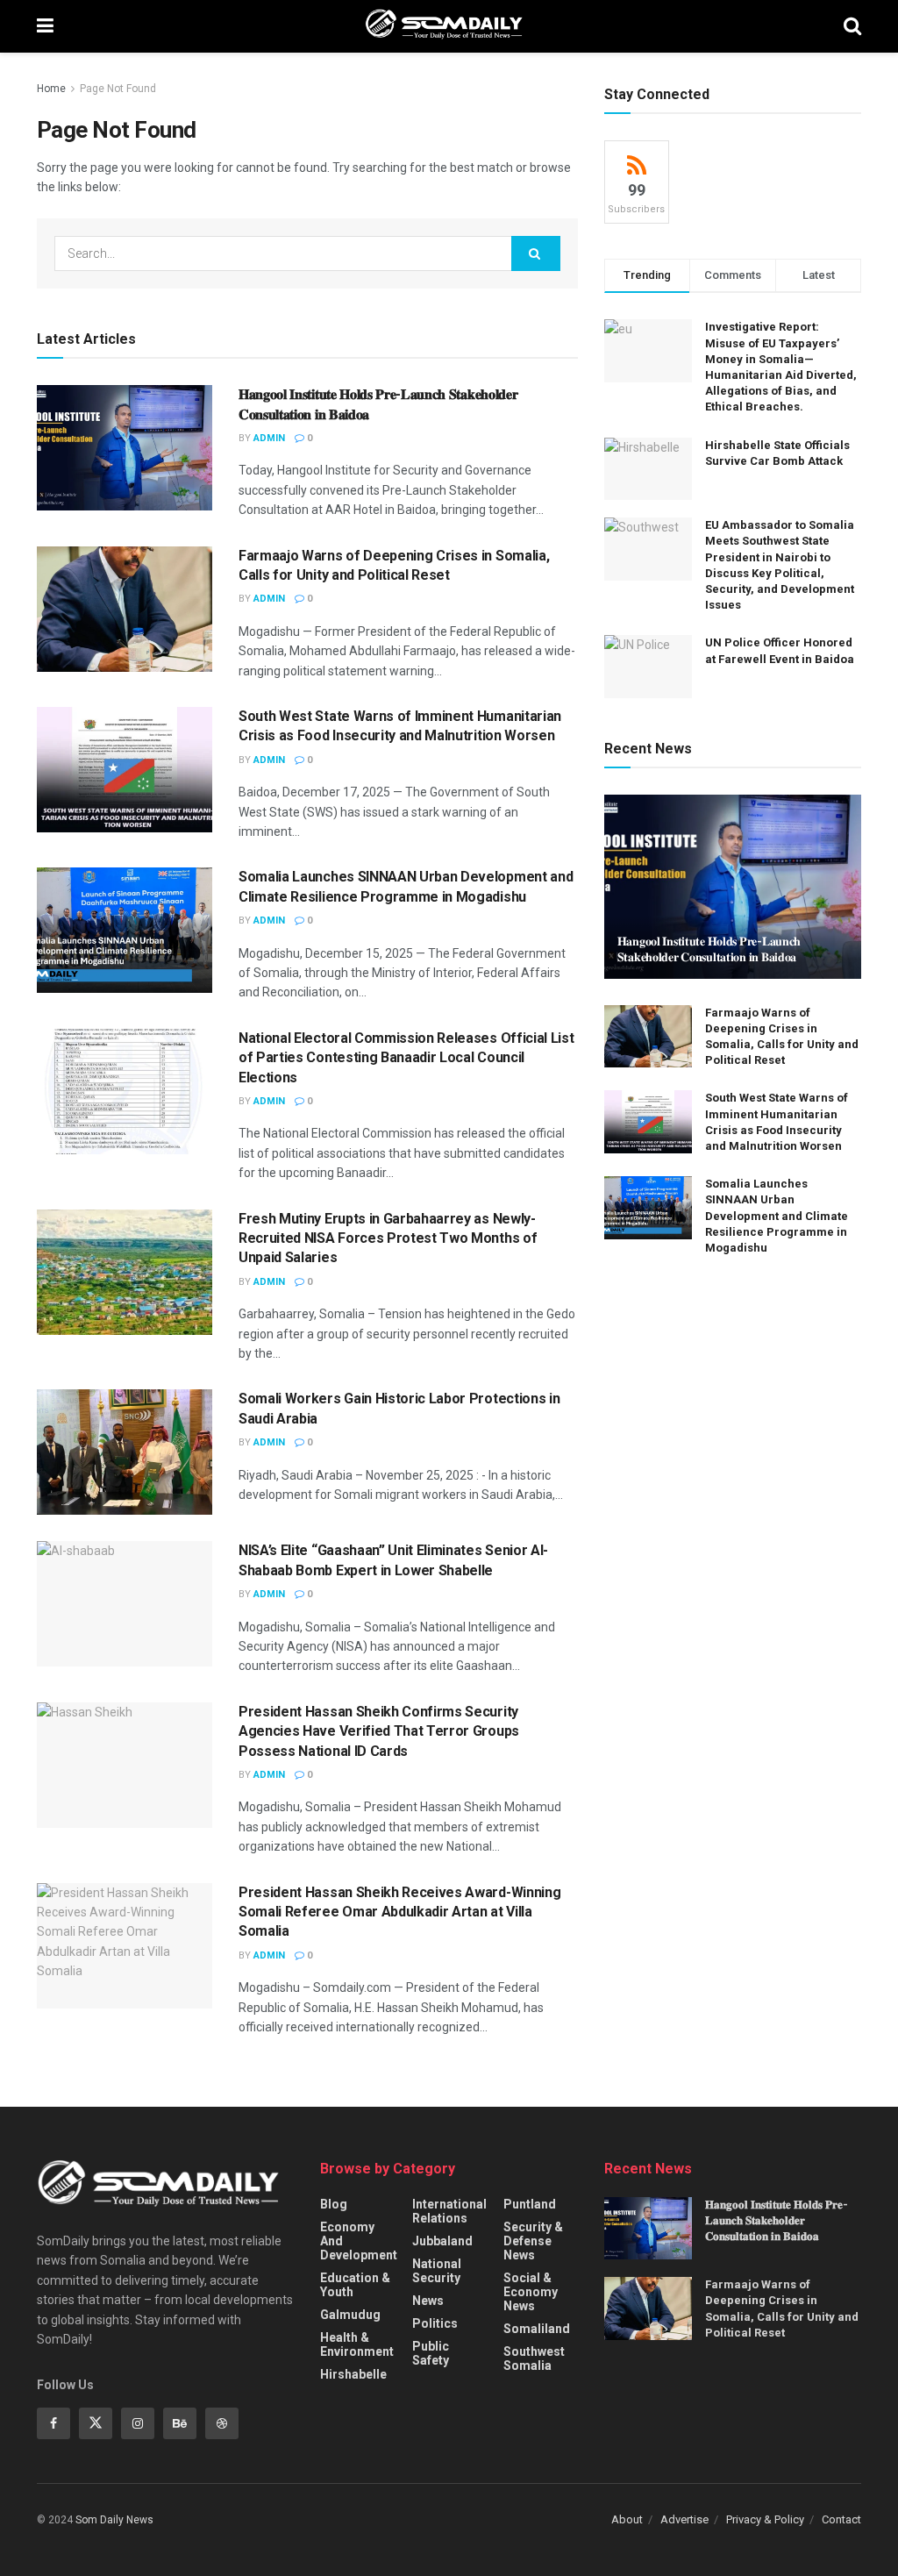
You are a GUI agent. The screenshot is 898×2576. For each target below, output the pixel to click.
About (627, 2519)
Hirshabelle (353, 2374)
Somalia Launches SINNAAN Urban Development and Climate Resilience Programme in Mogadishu (777, 1216)
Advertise (684, 2519)
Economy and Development (359, 2241)
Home (51, 89)
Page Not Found (118, 89)
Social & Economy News (531, 2292)
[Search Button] (536, 253)
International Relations (449, 2211)
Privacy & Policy (765, 2519)
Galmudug (350, 2315)
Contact (841, 2519)
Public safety (431, 2353)
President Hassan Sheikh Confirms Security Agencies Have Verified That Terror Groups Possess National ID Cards (379, 1731)
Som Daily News (114, 2520)
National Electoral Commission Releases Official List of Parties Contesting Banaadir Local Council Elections (406, 1058)
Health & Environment (357, 2344)
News (428, 2301)
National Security (437, 2271)
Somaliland (537, 2329)
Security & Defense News (533, 2241)
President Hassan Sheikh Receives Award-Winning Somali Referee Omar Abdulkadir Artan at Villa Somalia (399, 1912)
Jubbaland (442, 2241)
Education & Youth (355, 2285)
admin (269, 438)
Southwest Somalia (534, 2358)
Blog (334, 2204)
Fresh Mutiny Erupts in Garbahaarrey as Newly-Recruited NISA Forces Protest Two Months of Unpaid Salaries (388, 1238)
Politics (435, 2323)
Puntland (530, 2204)
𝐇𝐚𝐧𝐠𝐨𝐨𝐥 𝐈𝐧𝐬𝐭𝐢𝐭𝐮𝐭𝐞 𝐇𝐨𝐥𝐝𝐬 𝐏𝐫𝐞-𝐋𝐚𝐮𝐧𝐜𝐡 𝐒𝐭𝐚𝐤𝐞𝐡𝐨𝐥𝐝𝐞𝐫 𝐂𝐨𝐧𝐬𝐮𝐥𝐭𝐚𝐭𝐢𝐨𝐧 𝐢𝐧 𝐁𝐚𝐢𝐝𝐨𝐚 (777, 2220)
